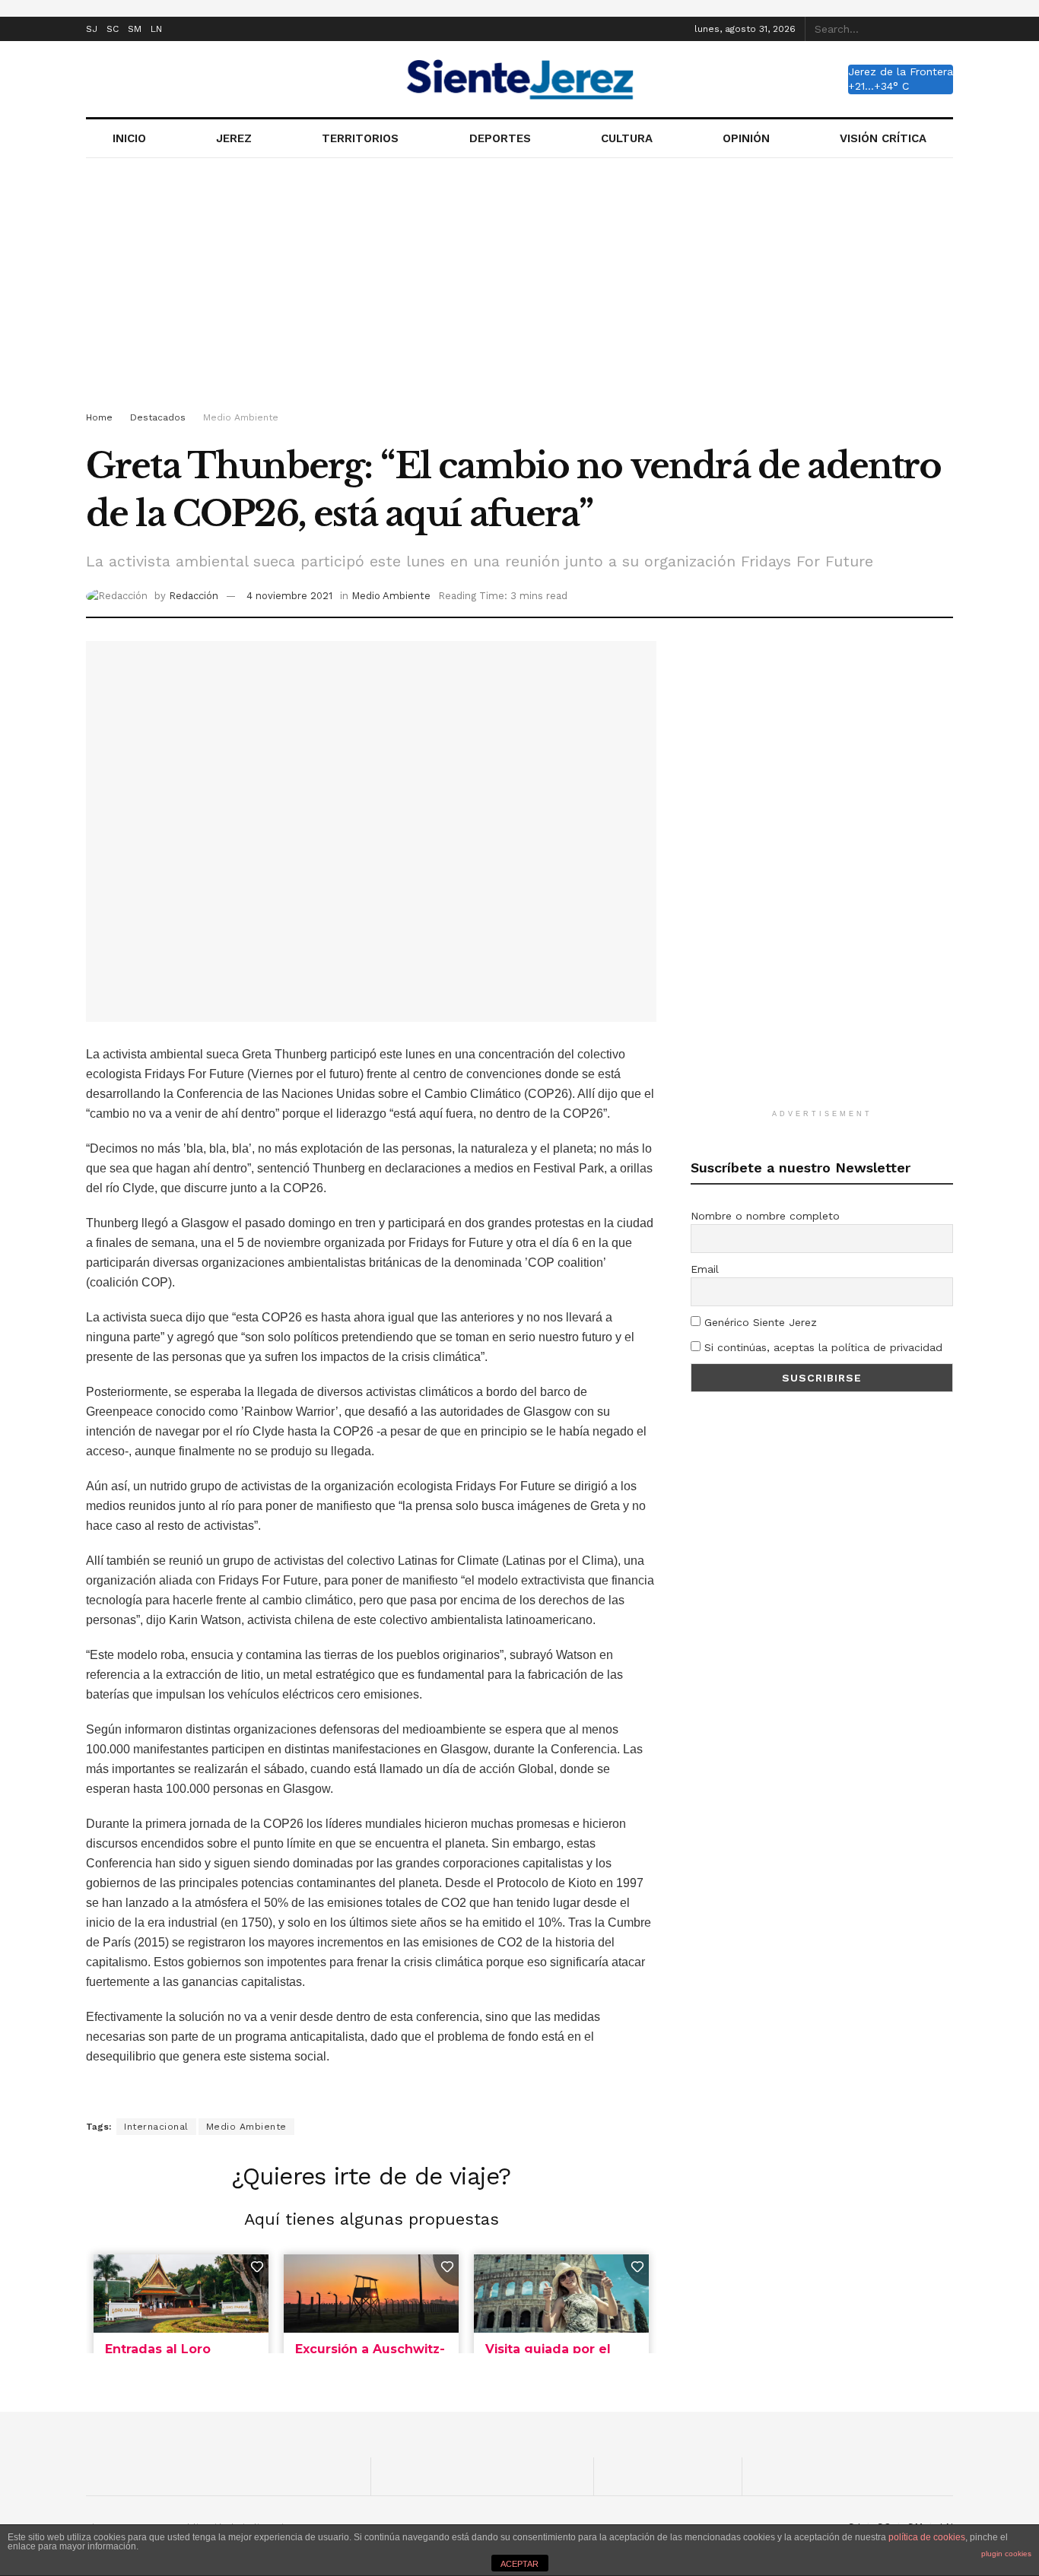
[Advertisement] (519, 287)
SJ (92, 29)
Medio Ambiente (241, 417)
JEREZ (234, 138)
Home (99, 417)
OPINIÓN (746, 138)
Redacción (194, 596)
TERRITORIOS (360, 138)
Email (705, 1269)
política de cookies (927, 2537)
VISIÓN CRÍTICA (883, 138)
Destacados (158, 417)
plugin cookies (1006, 2554)
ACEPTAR (519, 2564)
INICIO (129, 138)
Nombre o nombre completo (765, 1216)
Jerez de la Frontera (901, 71)
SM (135, 29)
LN (156, 29)
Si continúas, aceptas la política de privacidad (821, 1347)
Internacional (156, 2127)
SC (113, 29)
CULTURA (627, 138)
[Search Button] (945, 29)
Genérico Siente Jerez (759, 1322)
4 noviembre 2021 (289, 596)
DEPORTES (500, 138)
